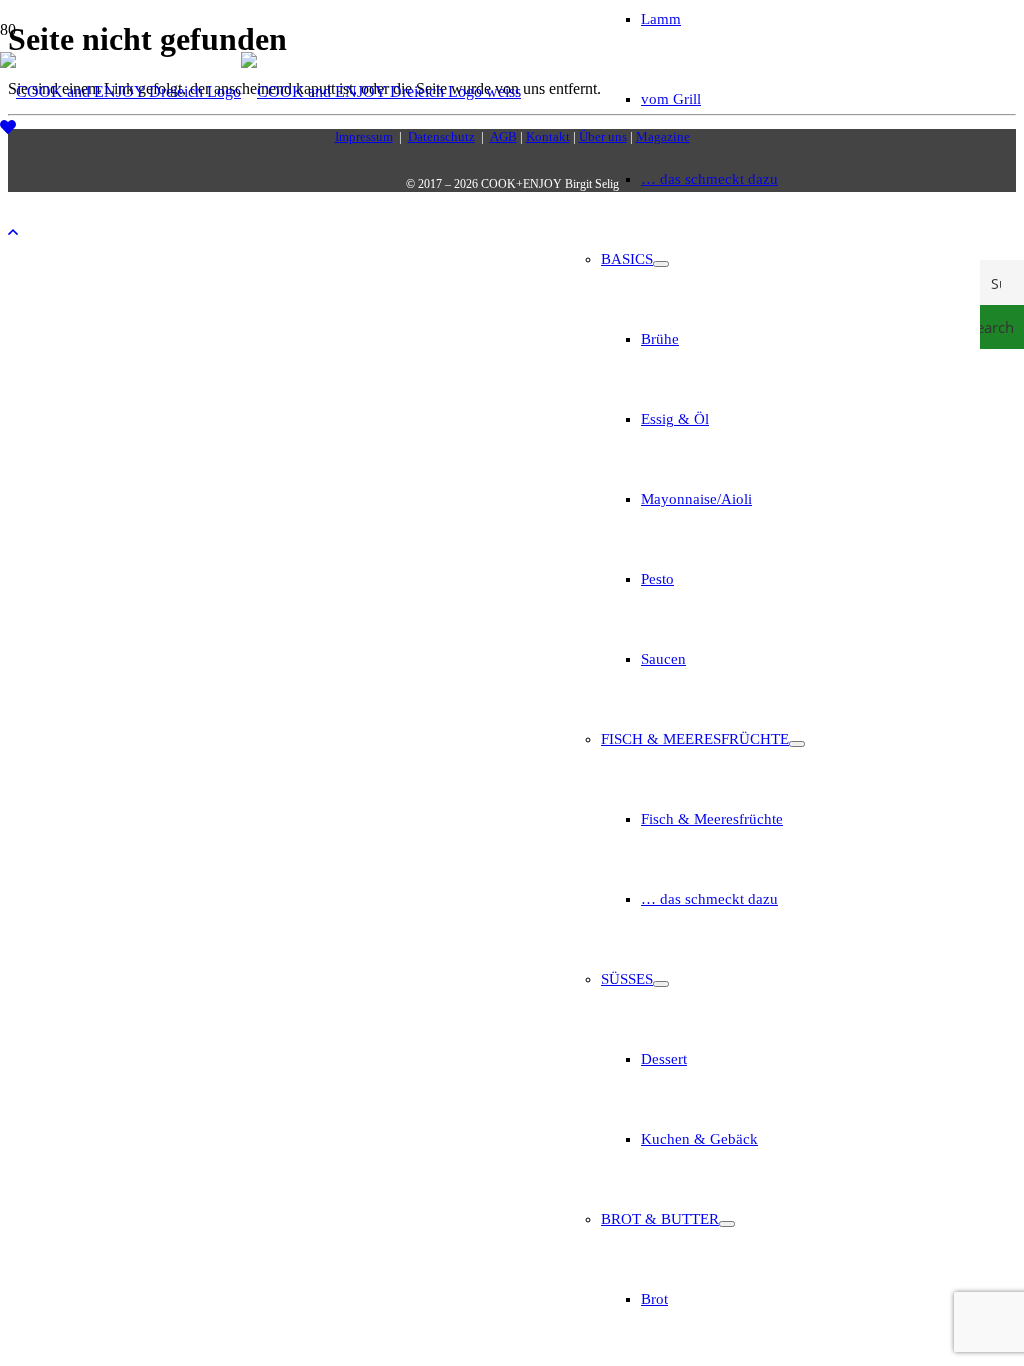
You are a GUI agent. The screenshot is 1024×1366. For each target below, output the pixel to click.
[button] (13, 232)
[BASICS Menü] (661, 264)
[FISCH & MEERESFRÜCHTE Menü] (797, 744)
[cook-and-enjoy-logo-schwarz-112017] (260, 91)
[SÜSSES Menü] (661, 984)
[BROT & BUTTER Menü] (727, 1224)
